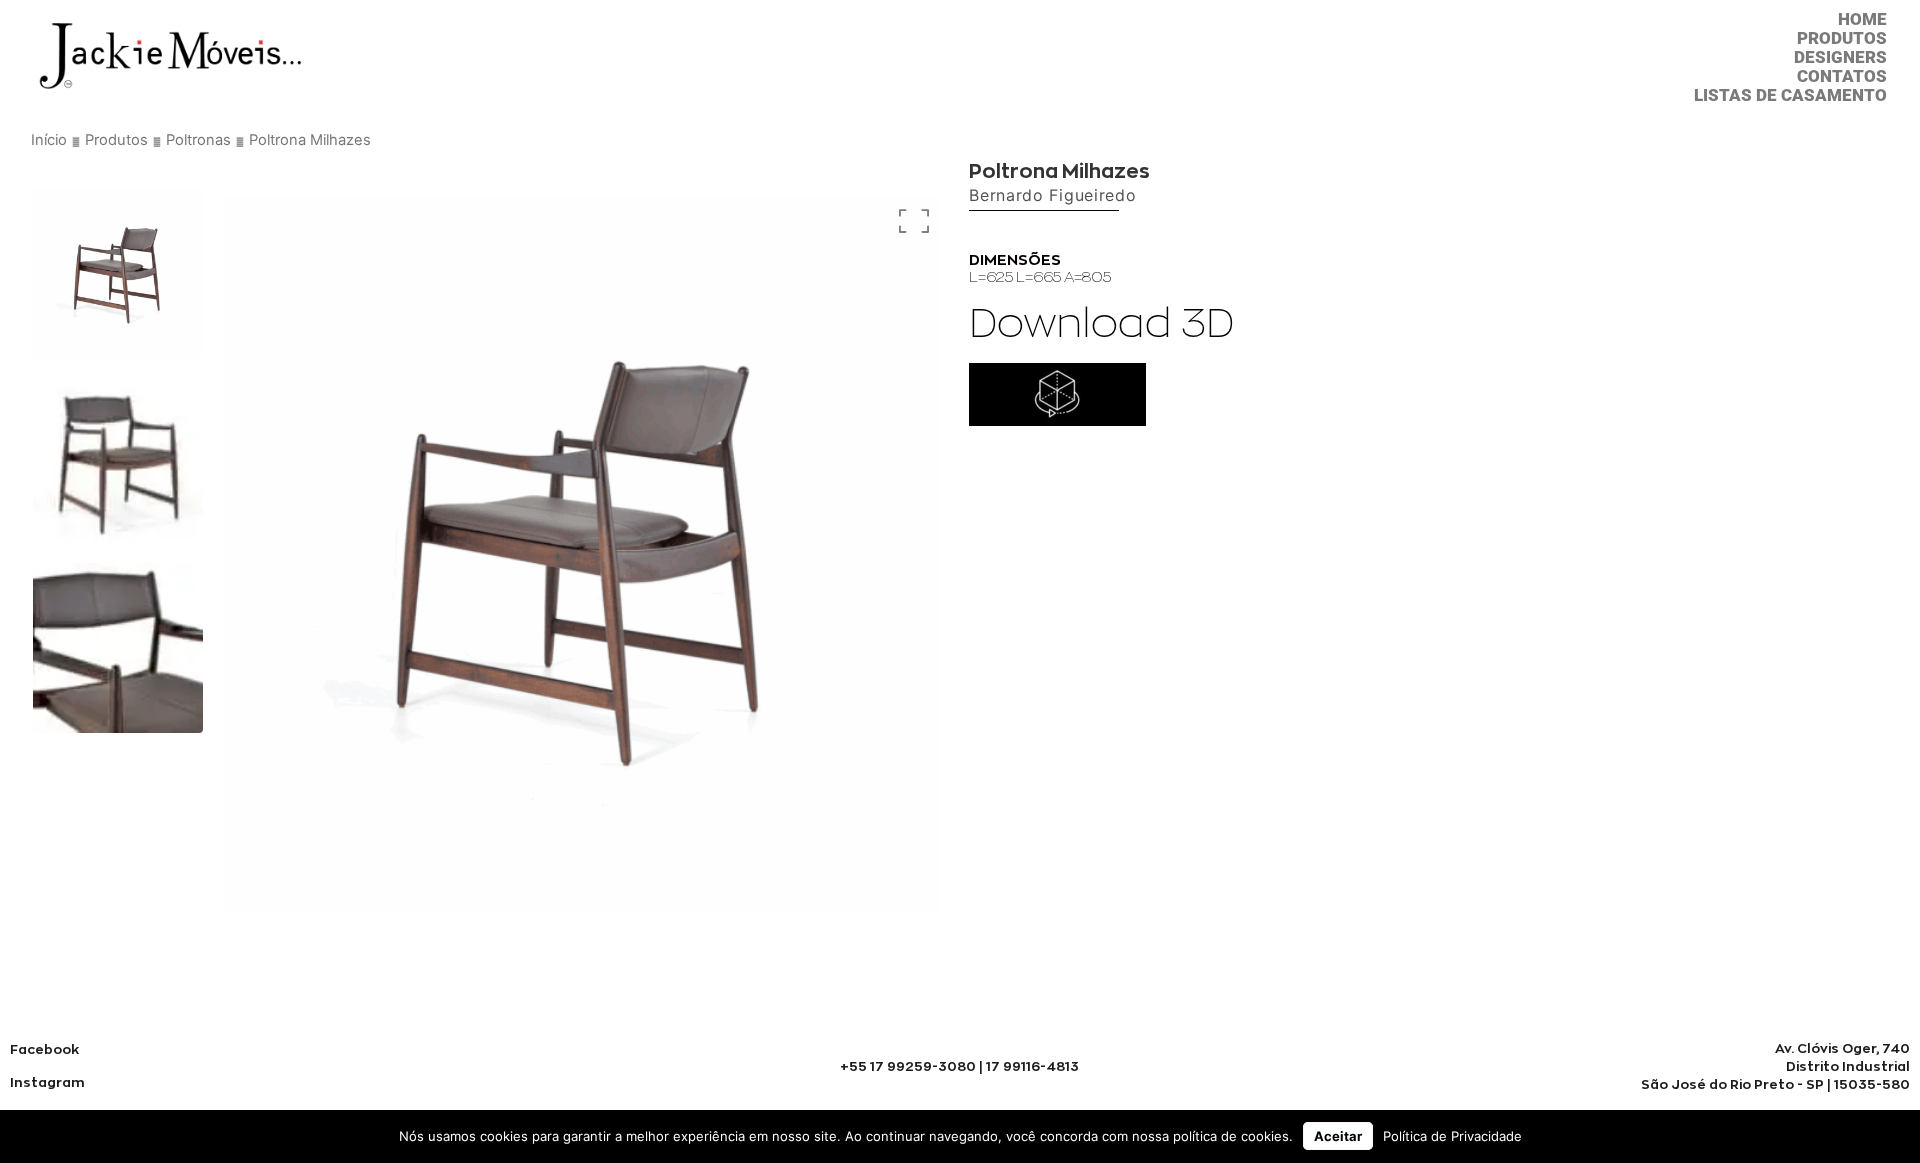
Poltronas (198, 140)
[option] (118, 273)
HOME (1862, 19)
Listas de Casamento (1790, 95)
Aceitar (1338, 1136)
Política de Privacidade (1452, 1136)
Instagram (47, 1082)
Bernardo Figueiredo (1052, 195)
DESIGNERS (1840, 57)
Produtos (1842, 38)
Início (49, 140)
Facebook (44, 1049)
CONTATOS (1842, 76)
